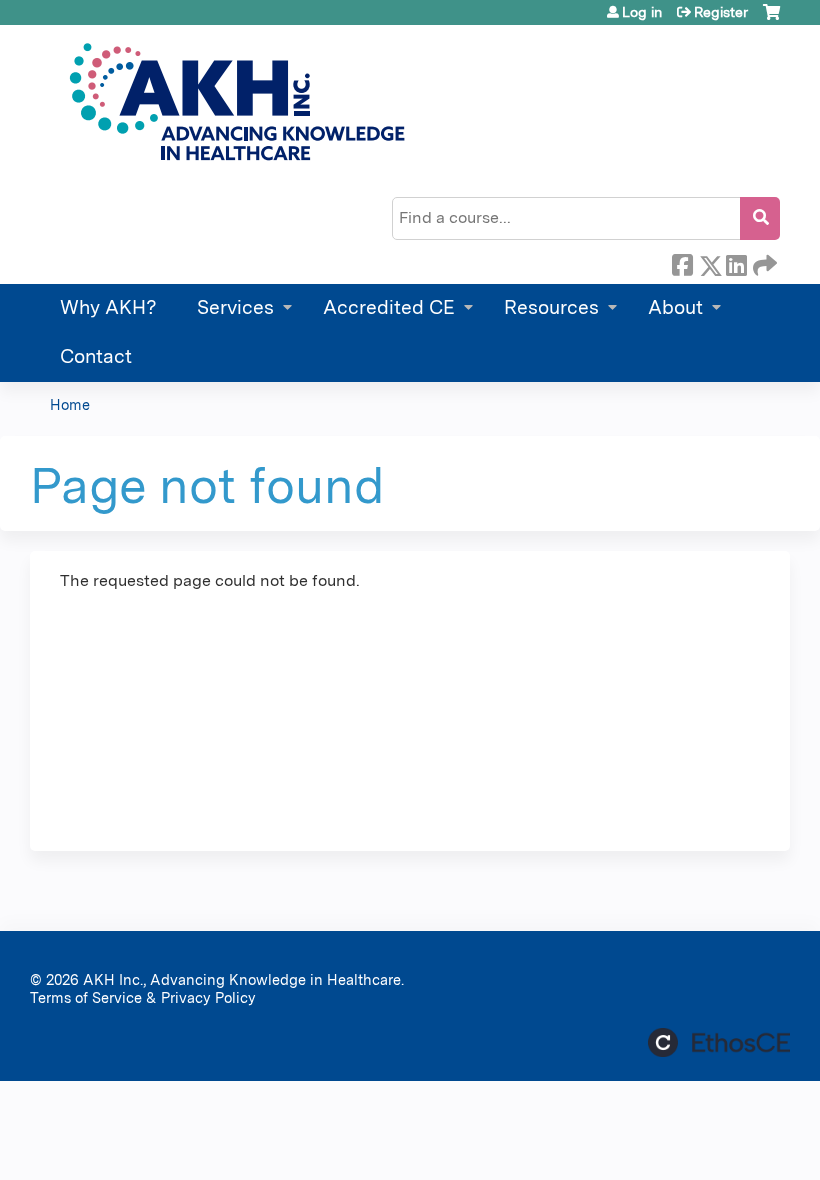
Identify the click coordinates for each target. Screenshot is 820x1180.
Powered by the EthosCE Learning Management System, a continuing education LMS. (719, 1042)
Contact (96, 356)
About (675, 307)
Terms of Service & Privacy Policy (143, 997)
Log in (642, 12)
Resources (551, 307)
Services (235, 307)
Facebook (682, 262)
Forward (763, 262)
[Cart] (771, 19)
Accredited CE (389, 307)
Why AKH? (108, 307)
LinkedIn (736, 262)
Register (721, 12)
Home (70, 404)
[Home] (234, 102)
